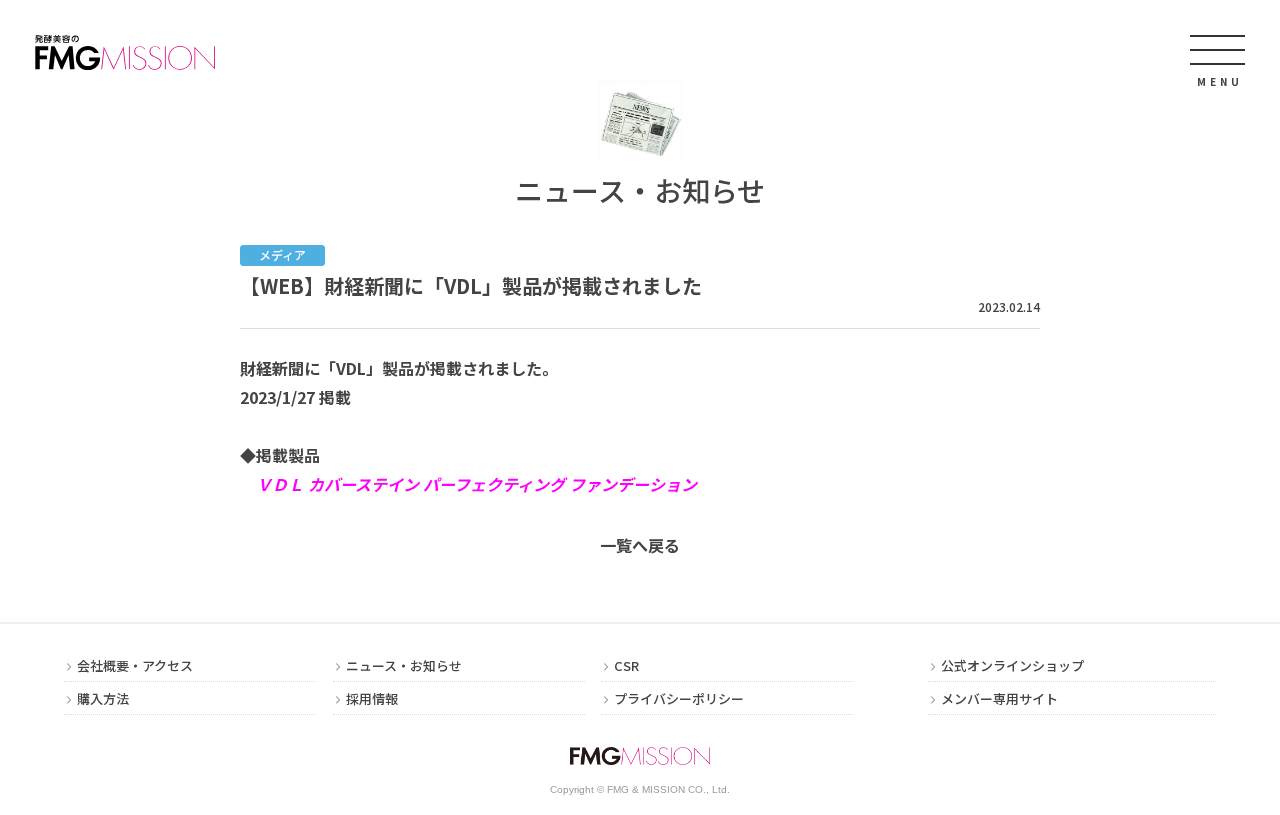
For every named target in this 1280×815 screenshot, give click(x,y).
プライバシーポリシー (679, 700)
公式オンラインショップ (1012, 667)
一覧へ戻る (640, 545)
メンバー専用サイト (999, 700)
